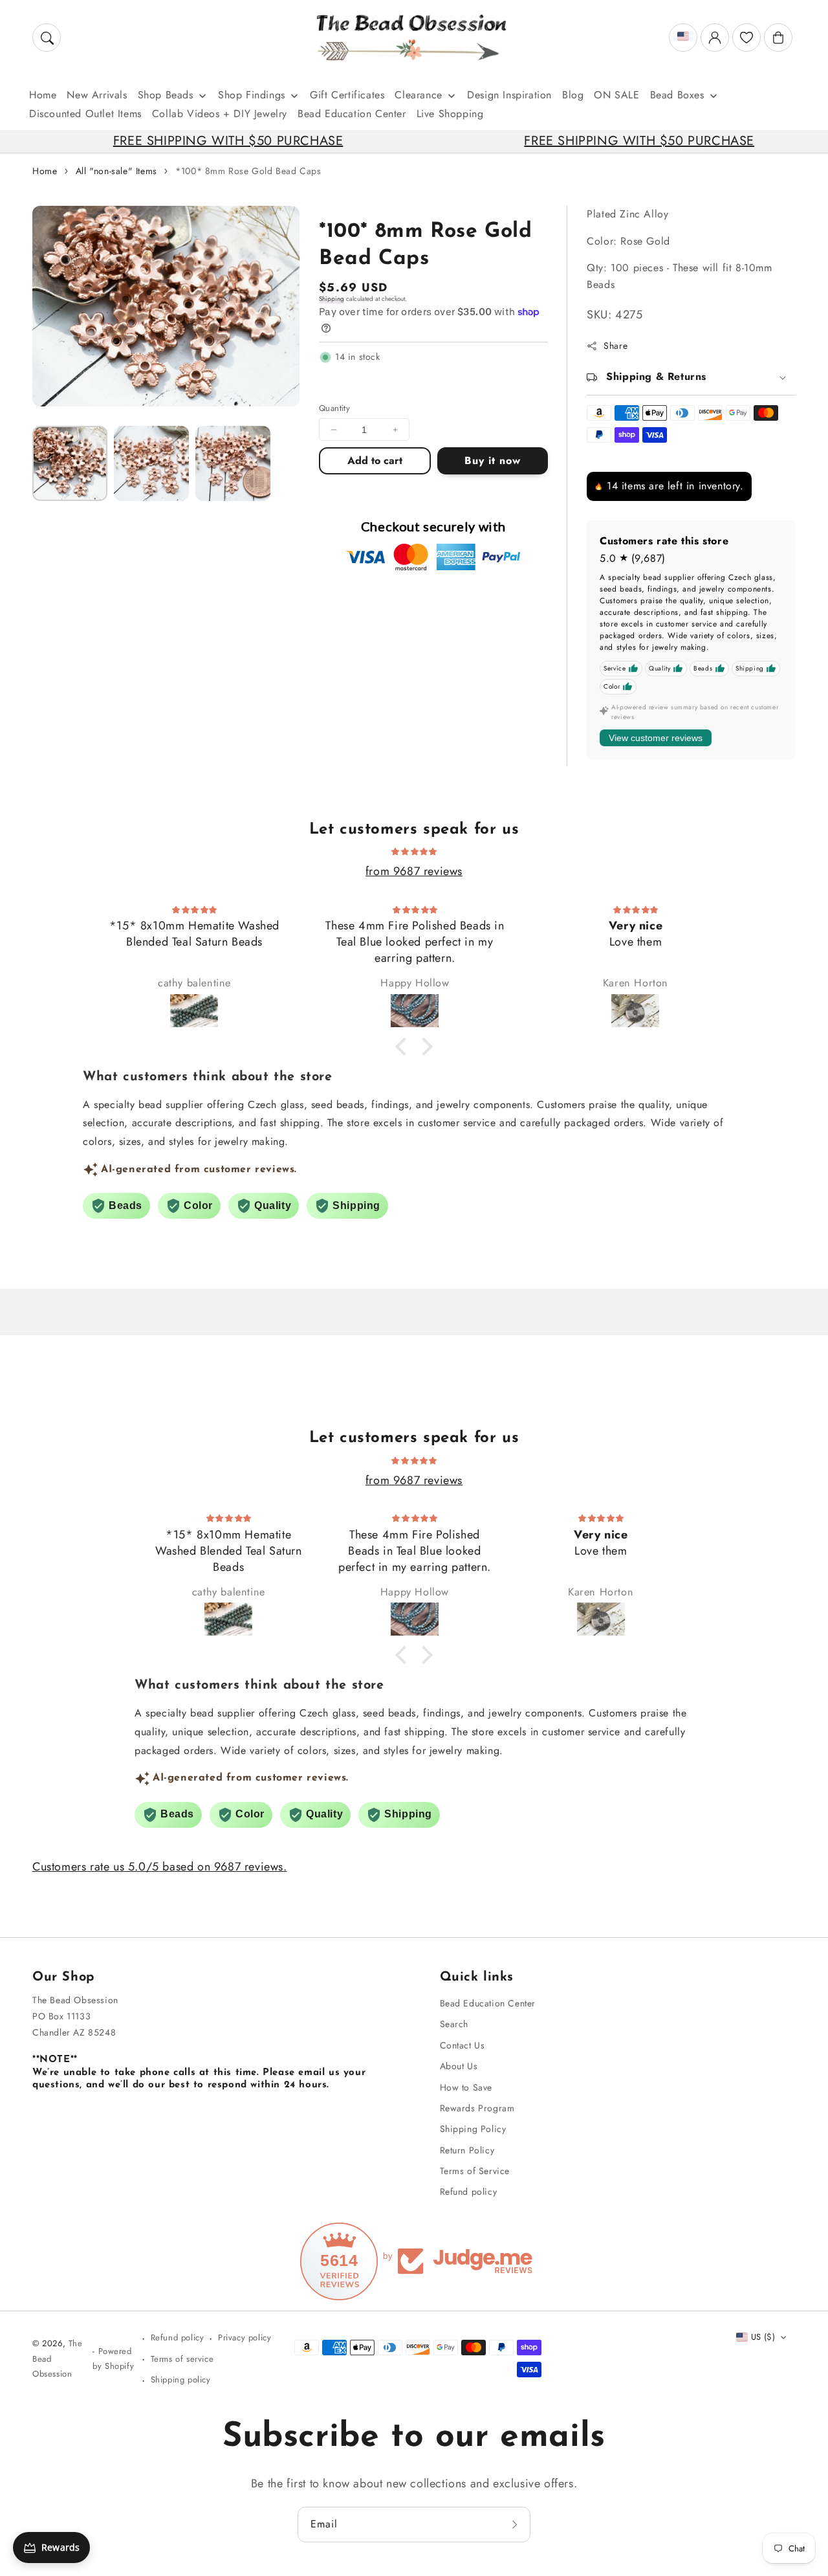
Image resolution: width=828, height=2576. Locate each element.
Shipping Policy (473, 2129)
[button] (47, 38)
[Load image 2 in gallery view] (151, 463)
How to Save (466, 2087)
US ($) (763, 2337)
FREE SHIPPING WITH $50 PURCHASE (153, 141)
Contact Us (463, 2045)
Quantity (334, 408)
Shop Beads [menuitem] (166, 95)
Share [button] (616, 346)
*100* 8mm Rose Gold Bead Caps (248, 171)
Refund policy (469, 2192)
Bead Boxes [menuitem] (677, 95)
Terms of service (182, 2359)
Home (45, 171)
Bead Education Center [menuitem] (352, 114)
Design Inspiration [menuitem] (509, 95)
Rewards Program (477, 2108)
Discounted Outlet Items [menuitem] (85, 114)
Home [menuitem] (43, 95)
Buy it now (493, 461)
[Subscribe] (516, 2524)
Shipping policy (181, 2380)
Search (454, 2024)
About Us (459, 2066)
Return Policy (467, 2150)
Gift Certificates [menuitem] (347, 95)
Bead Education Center (488, 2003)
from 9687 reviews (414, 871)
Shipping (332, 299)
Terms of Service (475, 2171)
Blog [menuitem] (573, 95)
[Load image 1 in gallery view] (70, 463)
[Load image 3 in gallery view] (233, 463)
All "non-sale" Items (116, 171)
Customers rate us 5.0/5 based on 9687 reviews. (160, 1867)
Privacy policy (245, 2337)
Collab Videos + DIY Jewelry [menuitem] (220, 114)
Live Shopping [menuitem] (450, 114)
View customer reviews (656, 738)
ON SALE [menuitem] (616, 95)
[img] (414, 850)
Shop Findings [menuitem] (252, 95)
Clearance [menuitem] (418, 95)
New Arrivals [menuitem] (97, 95)
